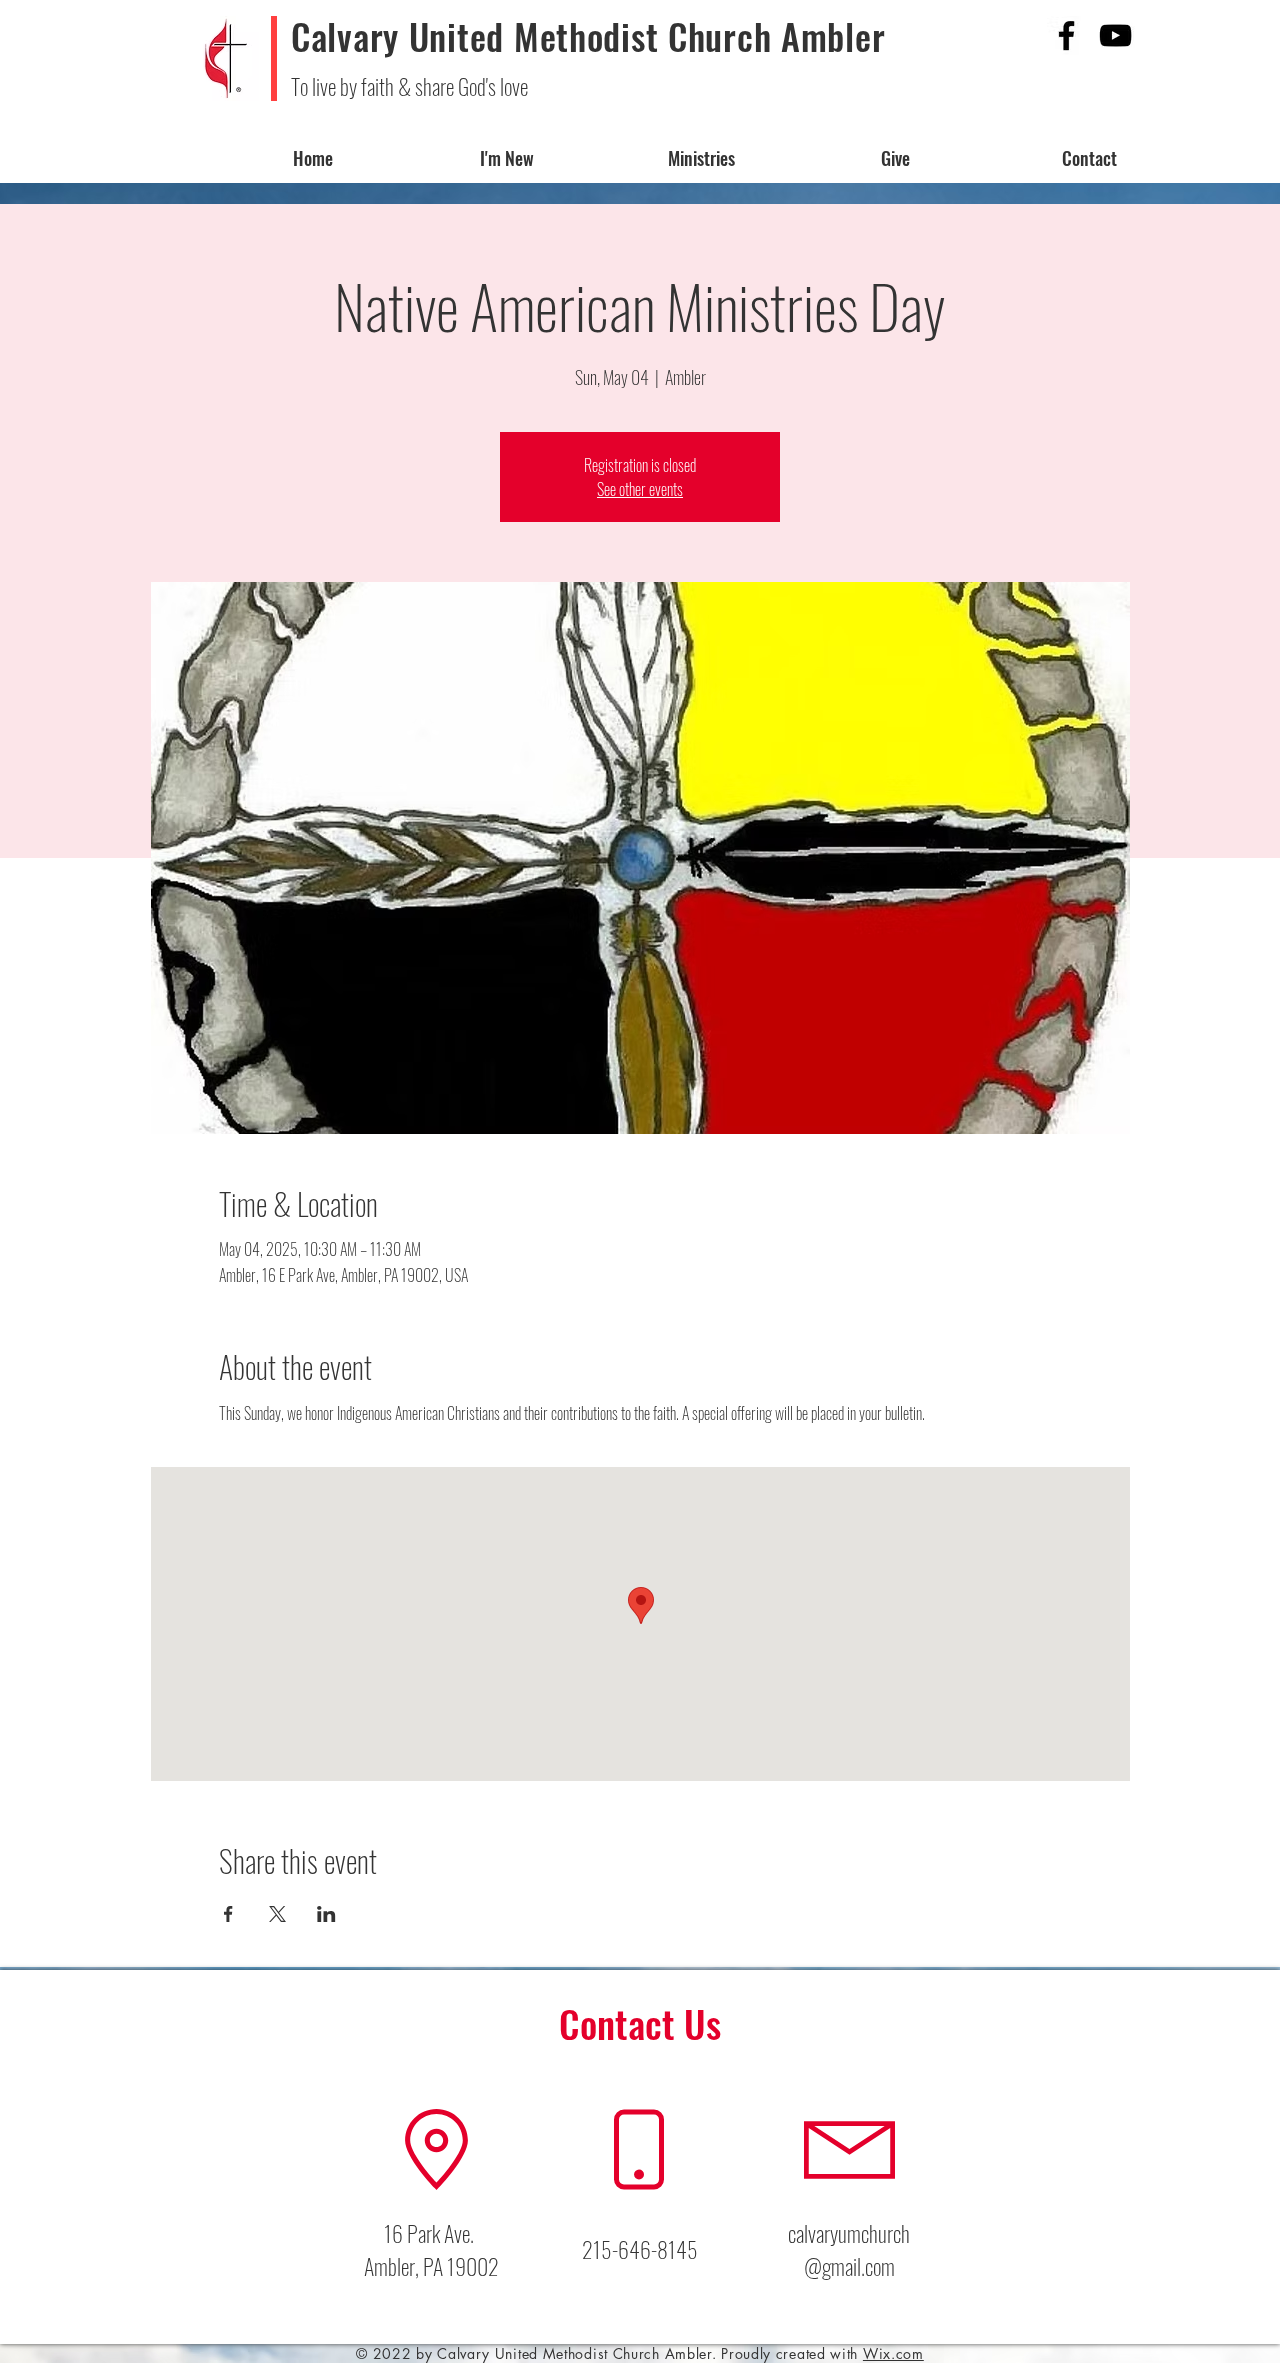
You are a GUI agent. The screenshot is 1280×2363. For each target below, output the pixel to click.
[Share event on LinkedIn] (326, 1914)
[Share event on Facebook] (228, 1914)
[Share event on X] (277, 1914)
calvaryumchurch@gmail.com (849, 2249)
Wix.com (893, 2353)
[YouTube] (1115, 35)
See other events (640, 489)
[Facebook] (1066, 35)
